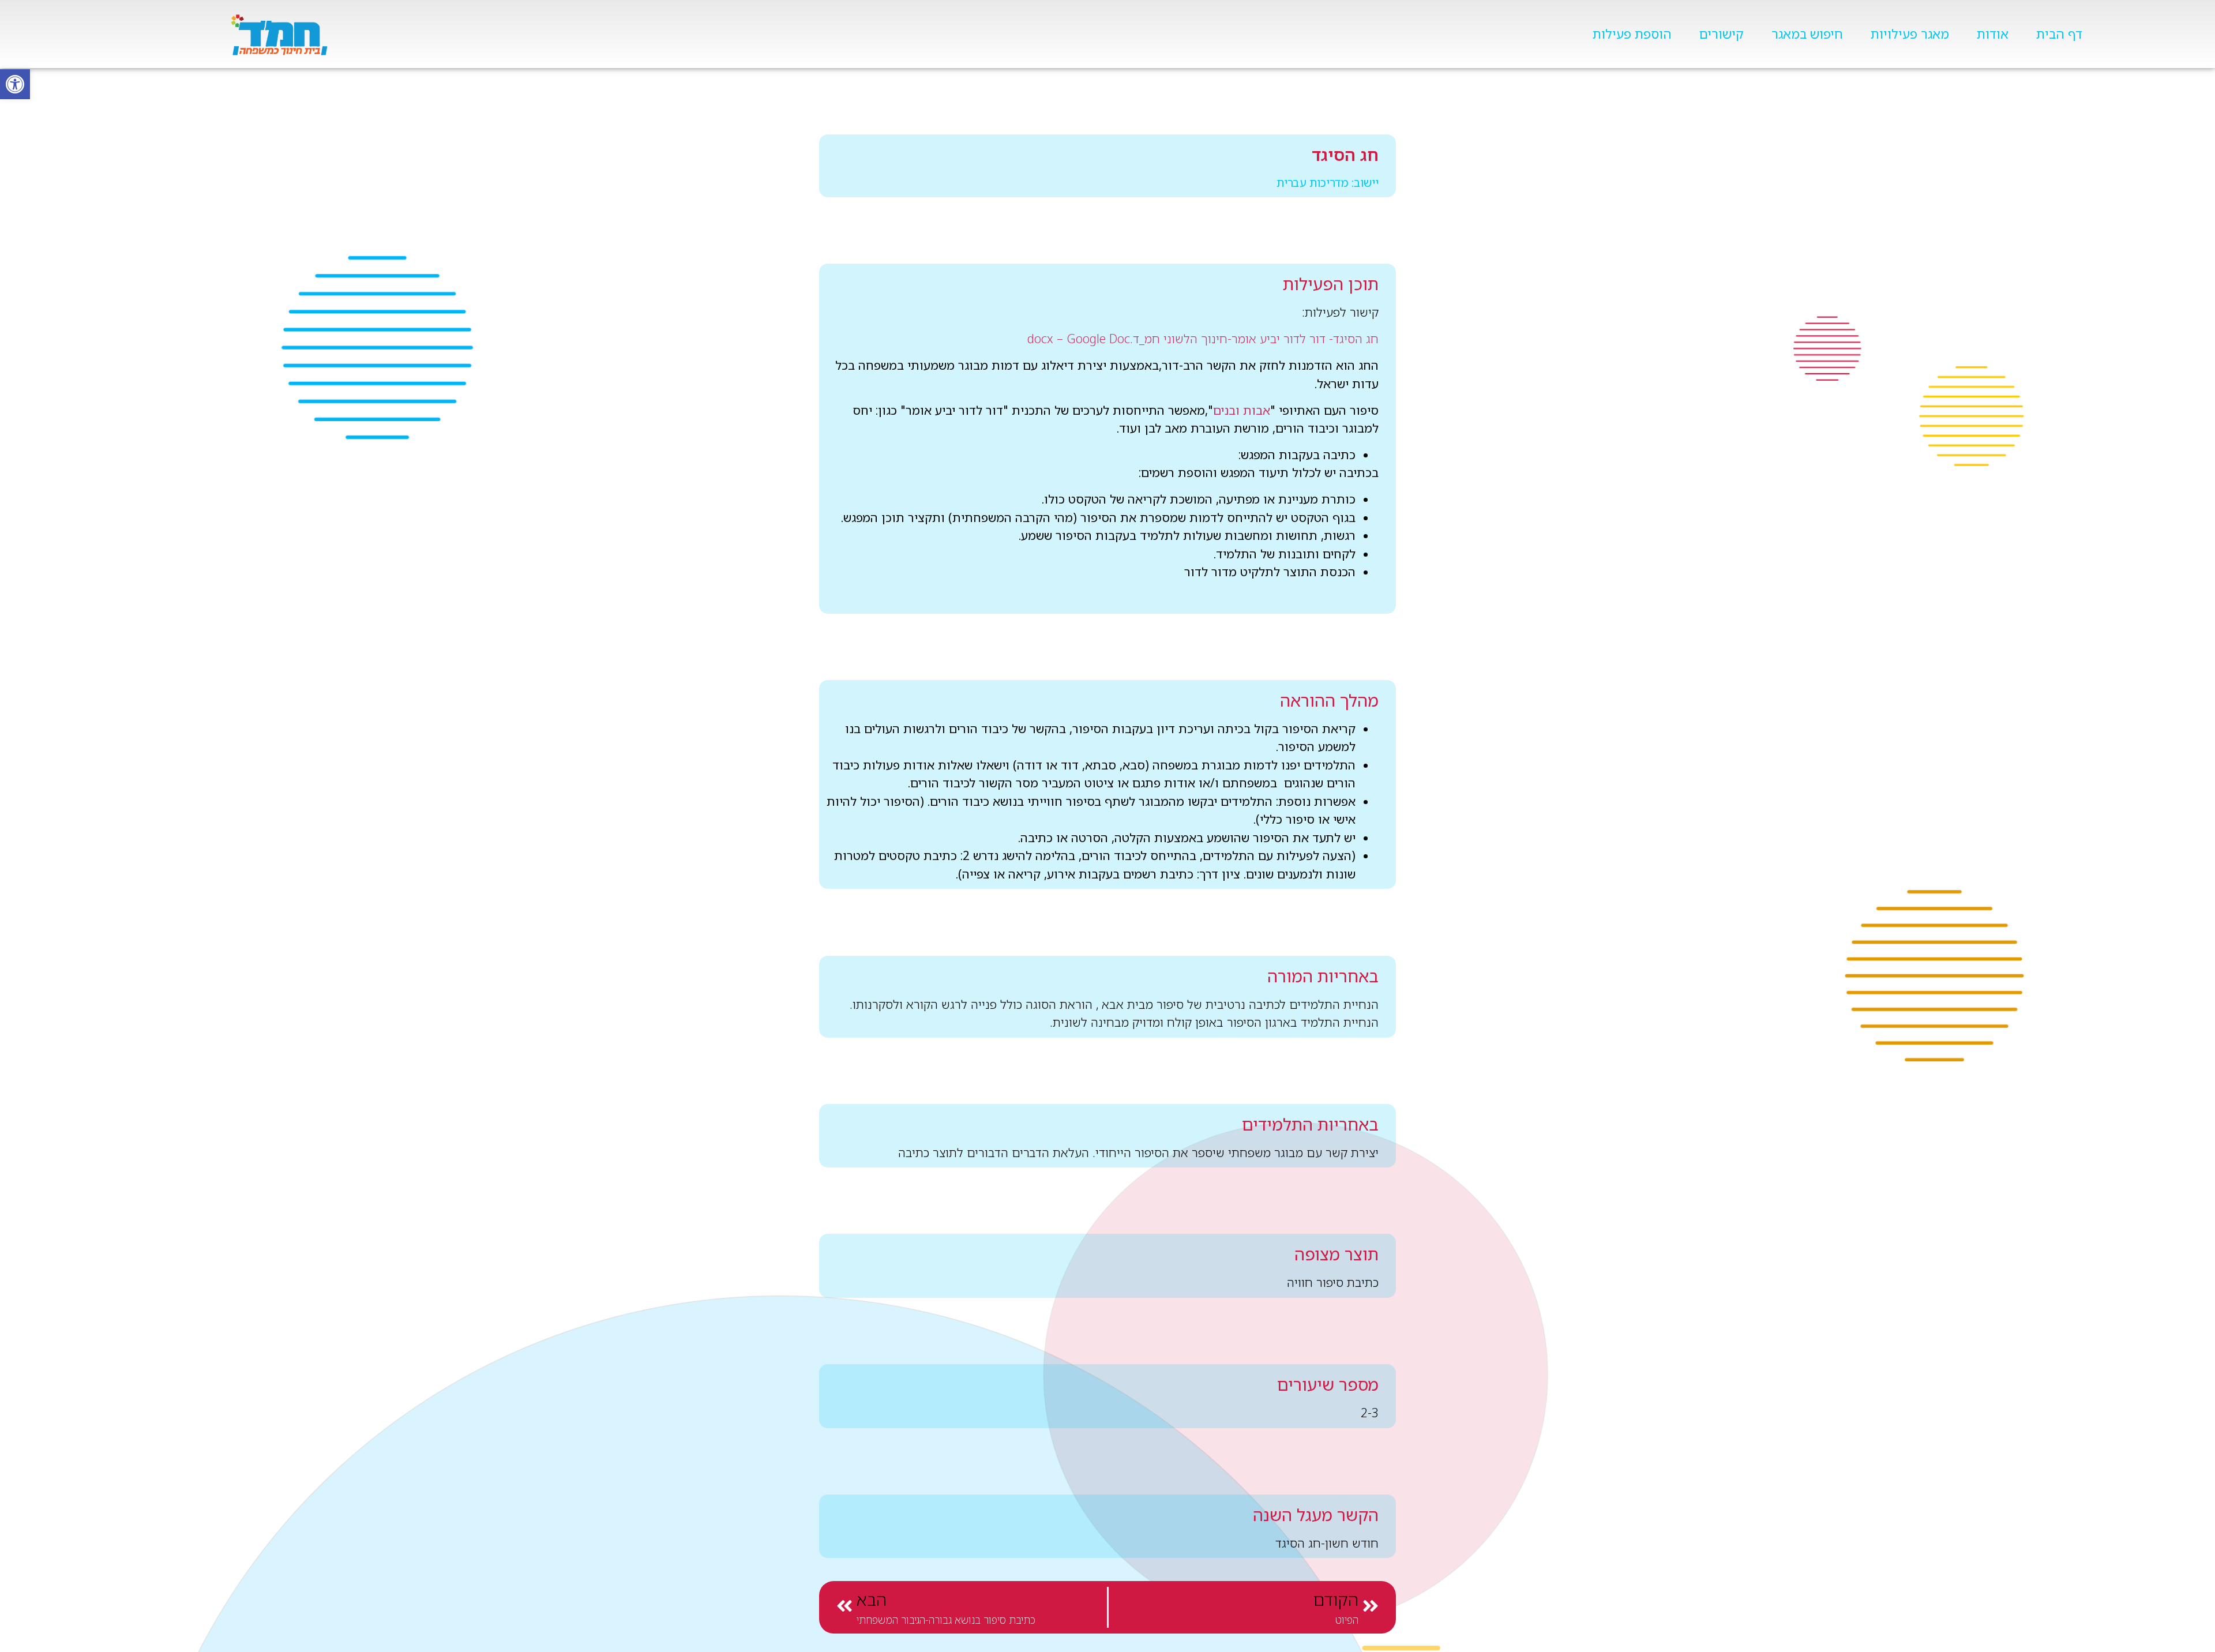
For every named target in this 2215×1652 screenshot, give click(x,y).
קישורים (1722, 34)
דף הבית (2059, 34)
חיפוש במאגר (1807, 34)
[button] (15, 84)
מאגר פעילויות (1910, 34)
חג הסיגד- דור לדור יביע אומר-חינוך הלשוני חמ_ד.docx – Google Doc (1203, 339)
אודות (1993, 34)
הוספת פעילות (1632, 34)
